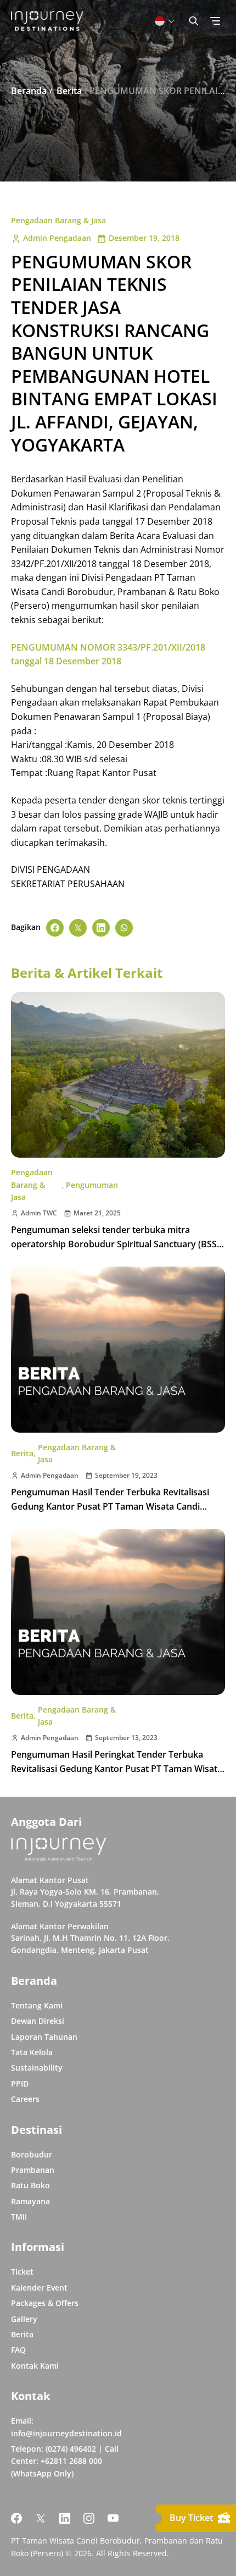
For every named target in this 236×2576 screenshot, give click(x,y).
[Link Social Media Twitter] (41, 2518)
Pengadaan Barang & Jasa (58, 220)
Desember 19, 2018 (144, 238)
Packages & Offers (45, 2303)
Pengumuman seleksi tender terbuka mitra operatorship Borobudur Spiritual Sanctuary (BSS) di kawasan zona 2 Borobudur (115, 1244)
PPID (20, 2084)
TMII (19, 2217)
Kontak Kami (35, 2366)
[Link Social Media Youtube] (113, 2518)
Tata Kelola (32, 2052)
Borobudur (32, 2154)
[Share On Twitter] (78, 928)
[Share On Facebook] (55, 928)
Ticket (22, 2272)
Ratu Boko (30, 2185)
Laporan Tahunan (44, 2037)
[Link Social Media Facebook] (16, 2518)
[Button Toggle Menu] (215, 21)
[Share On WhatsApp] (124, 928)
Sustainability (37, 2068)
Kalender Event (39, 2288)
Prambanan (33, 2170)
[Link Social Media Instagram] (89, 2518)
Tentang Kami (37, 2005)
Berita (22, 1453)
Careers (25, 2099)
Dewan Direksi (38, 2021)
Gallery (24, 2319)
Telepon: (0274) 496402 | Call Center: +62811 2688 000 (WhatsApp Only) (65, 2461)
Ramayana (30, 2201)
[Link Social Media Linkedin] (65, 2518)
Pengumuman (92, 1185)
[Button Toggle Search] (194, 21)
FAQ (18, 2350)
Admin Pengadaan (57, 238)
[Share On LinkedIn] (101, 928)
